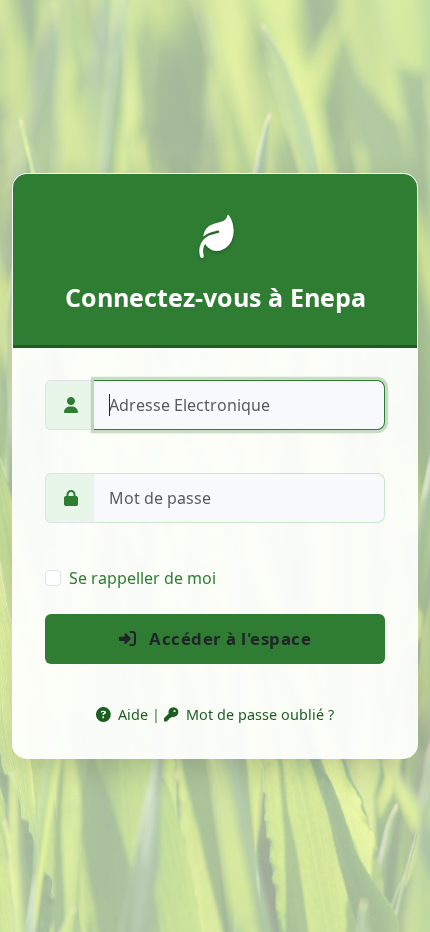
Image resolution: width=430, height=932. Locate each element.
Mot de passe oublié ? (258, 714)
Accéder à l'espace (228, 638)
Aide (131, 714)
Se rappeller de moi (142, 578)
